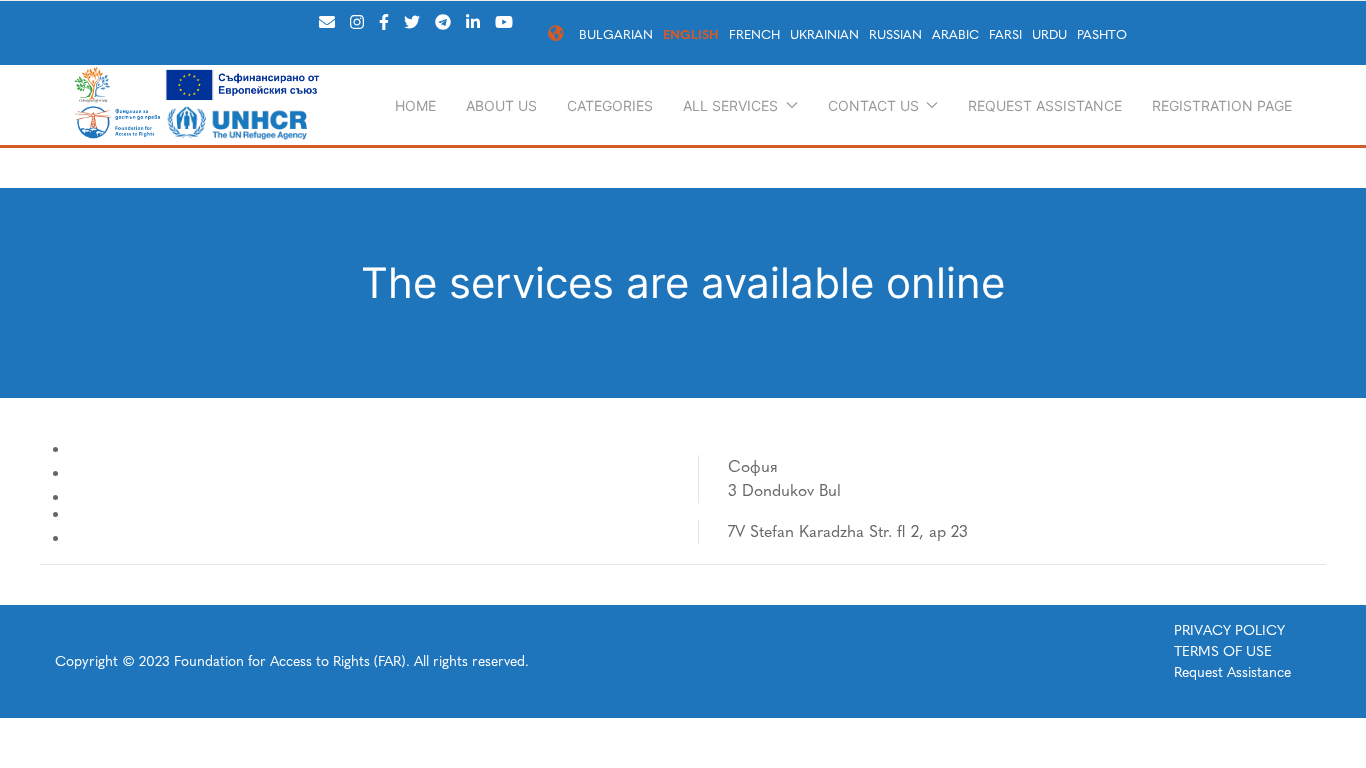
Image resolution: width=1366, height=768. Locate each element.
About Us (501, 105)
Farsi (1005, 34)
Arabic (955, 34)
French (754, 34)
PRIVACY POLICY (1229, 630)
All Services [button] (730, 105)
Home (415, 105)
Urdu (1049, 34)
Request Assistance (1045, 105)
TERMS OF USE (1223, 651)
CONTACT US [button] (873, 105)
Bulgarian (616, 34)
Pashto (1102, 34)
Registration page (1222, 105)
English (691, 34)
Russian (895, 34)
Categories (610, 105)
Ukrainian (824, 34)
